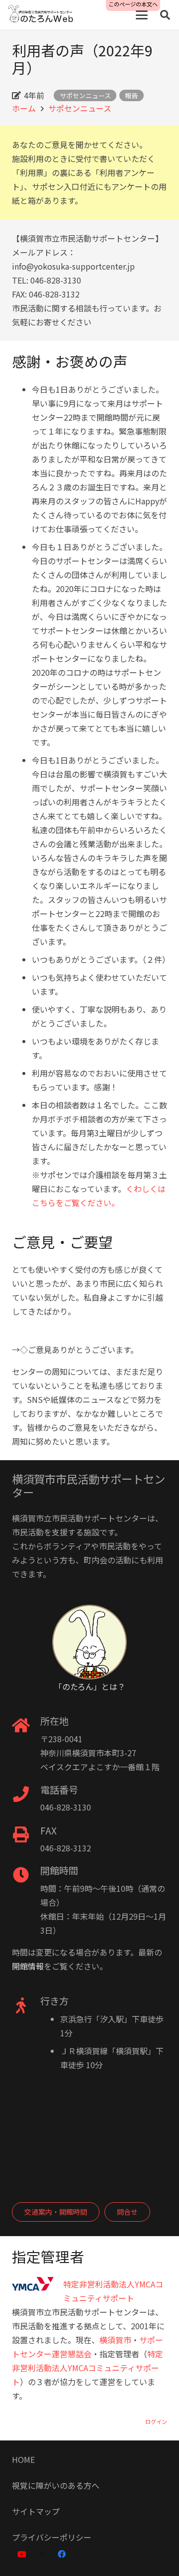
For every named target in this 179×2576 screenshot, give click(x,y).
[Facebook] (62, 2554)
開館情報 (28, 1966)
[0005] (41, 15)
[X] (42, 2554)
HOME (23, 2459)
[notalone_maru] (89, 1642)
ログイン (156, 2422)
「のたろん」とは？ (90, 1686)
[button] (142, 15)
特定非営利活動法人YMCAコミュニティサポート (88, 2368)
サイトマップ (36, 2511)
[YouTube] (22, 2554)
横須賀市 (115, 2340)
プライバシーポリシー (52, 2537)
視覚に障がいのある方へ (56, 2485)
